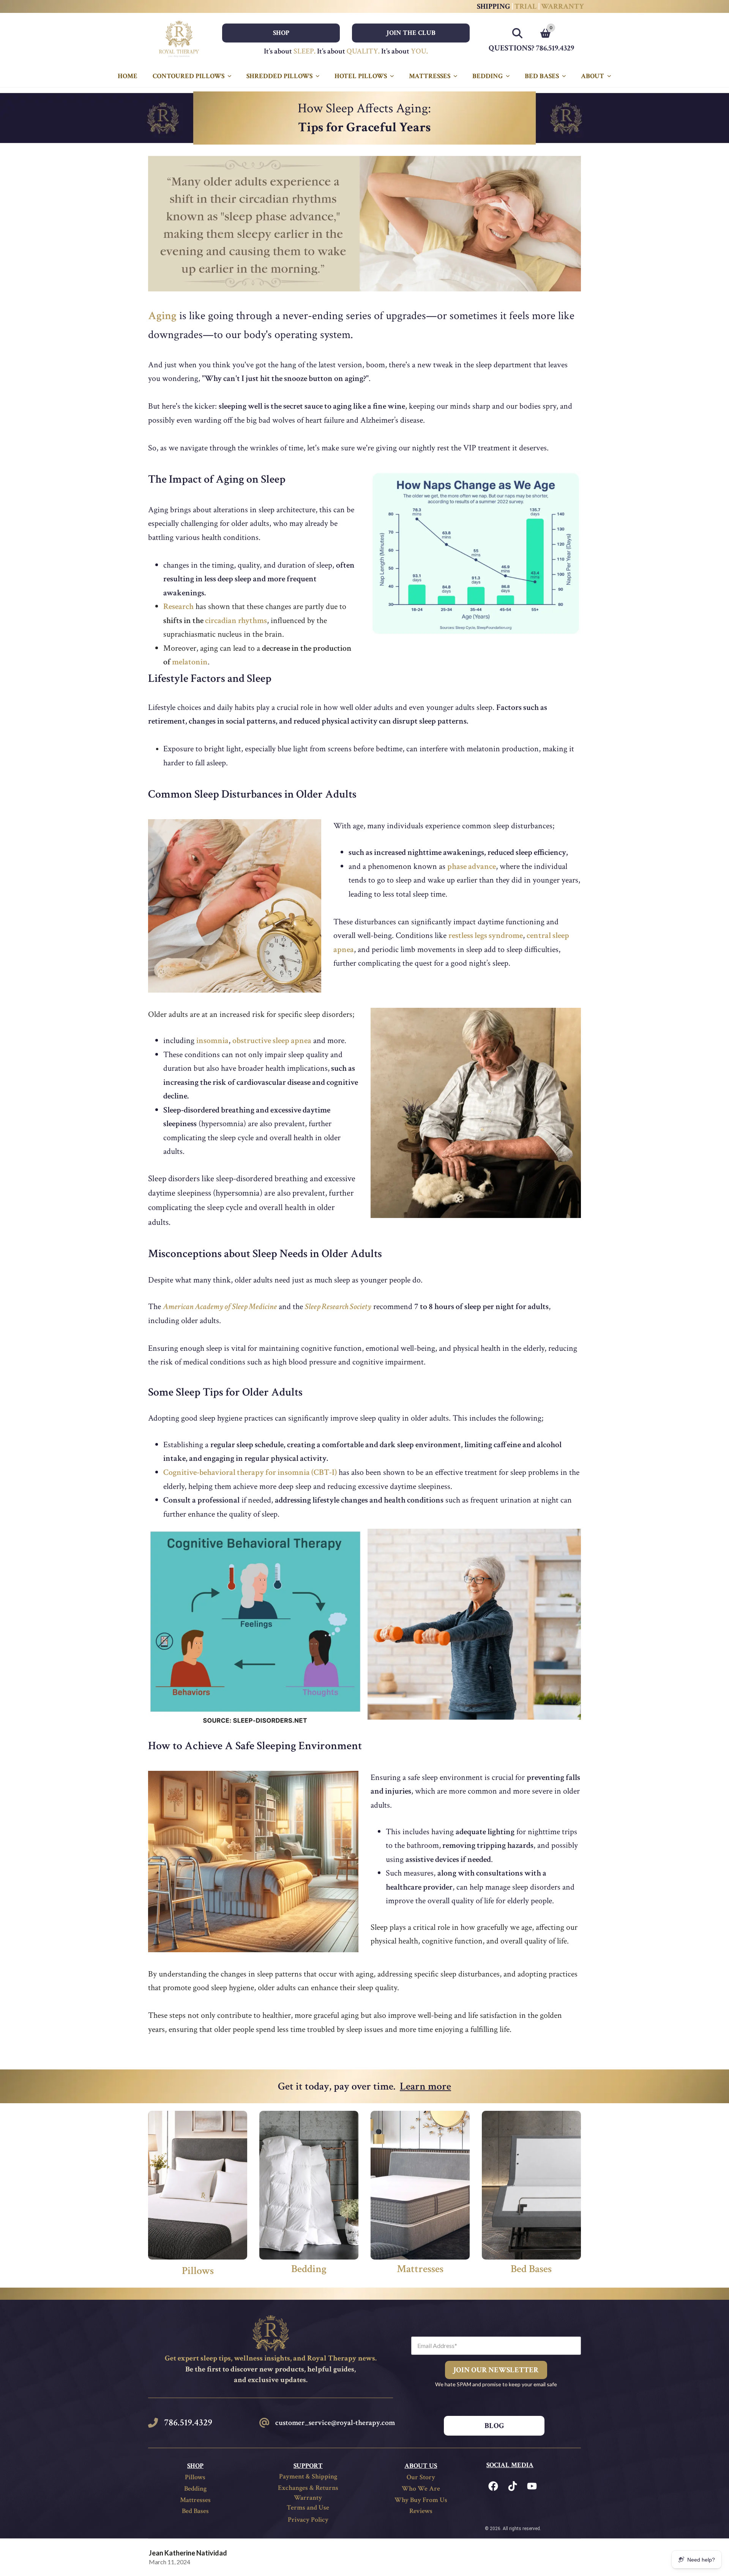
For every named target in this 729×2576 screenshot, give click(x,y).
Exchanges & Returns (308, 2488)
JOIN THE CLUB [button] (411, 33)
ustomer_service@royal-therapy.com (337, 2423)
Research (178, 607)
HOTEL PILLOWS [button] (361, 76)
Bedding (309, 2269)
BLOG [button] (494, 2426)
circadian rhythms (236, 621)
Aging (162, 316)
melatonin (190, 662)
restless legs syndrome (486, 936)
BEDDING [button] (488, 76)
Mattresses (420, 2269)
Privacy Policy (308, 2520)
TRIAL (526, 6)
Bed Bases (531, 2269)
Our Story (421, 2477)
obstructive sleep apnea (272, 1041)
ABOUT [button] (593, 76)
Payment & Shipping (308, 2476)
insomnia (212, 1041)
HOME (128, 76)
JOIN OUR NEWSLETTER (496, 2370)
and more (328, 1041)
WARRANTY (563, 6)
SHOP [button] (281, 33)
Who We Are (421, 2489)
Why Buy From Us (421, 2500)
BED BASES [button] (542, 76)
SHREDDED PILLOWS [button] (279, 76)
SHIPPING (494, 6)
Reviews (421, 2511)
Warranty (308, 2498)
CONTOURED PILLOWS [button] (189, 76)
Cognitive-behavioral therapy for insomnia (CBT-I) (250, 1472)
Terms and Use (308, 2508)
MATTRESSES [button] (430, 76)
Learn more (425, 2086)
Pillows (198, 2271)
